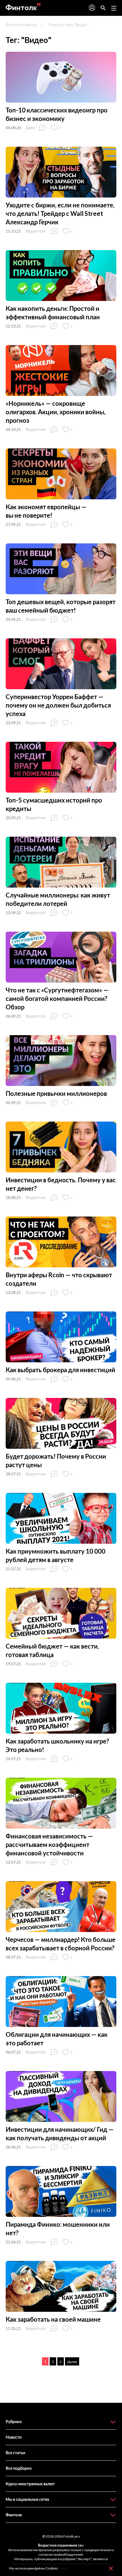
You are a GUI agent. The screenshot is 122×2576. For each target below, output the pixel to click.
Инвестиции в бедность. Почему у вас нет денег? (61, 1184)
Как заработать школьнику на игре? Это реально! (57, 1745)
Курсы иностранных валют (30, 2484)
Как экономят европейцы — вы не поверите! (46, 511)
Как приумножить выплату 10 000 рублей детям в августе (55, 1555)
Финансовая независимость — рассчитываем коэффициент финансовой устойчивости (49, 1845)
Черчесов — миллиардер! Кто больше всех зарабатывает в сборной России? (61, 1944)
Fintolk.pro (71, 2536)
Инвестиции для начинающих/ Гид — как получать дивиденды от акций (60, 2134)
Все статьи (15, 2453)
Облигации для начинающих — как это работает (57, 2039)
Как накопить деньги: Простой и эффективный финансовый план (53, 313)
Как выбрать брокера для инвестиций (60, 1370)
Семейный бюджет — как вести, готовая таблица (52, 1650)
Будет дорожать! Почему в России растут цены (56, 1461)
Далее (72, 2362)
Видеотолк (36, 231)
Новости (14, 2437)
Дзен (30, 128)
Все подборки (19, 2468)
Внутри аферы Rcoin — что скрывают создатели (59, 1279)
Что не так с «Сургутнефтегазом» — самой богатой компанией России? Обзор (57, 998)
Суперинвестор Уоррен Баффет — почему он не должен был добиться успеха (58, 705)
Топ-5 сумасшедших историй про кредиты (54, 804)
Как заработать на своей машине (53, 2319)
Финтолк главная (21, 25)
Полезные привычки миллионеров (56, 1093)
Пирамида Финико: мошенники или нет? (58, 2229)
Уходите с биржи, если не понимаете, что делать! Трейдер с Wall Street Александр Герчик (60, 213)
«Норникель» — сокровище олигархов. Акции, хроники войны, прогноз (56, 412)
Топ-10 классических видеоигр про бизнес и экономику (57, 114)
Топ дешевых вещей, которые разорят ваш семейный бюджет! (61, 606)
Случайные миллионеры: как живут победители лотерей (58, 899)
